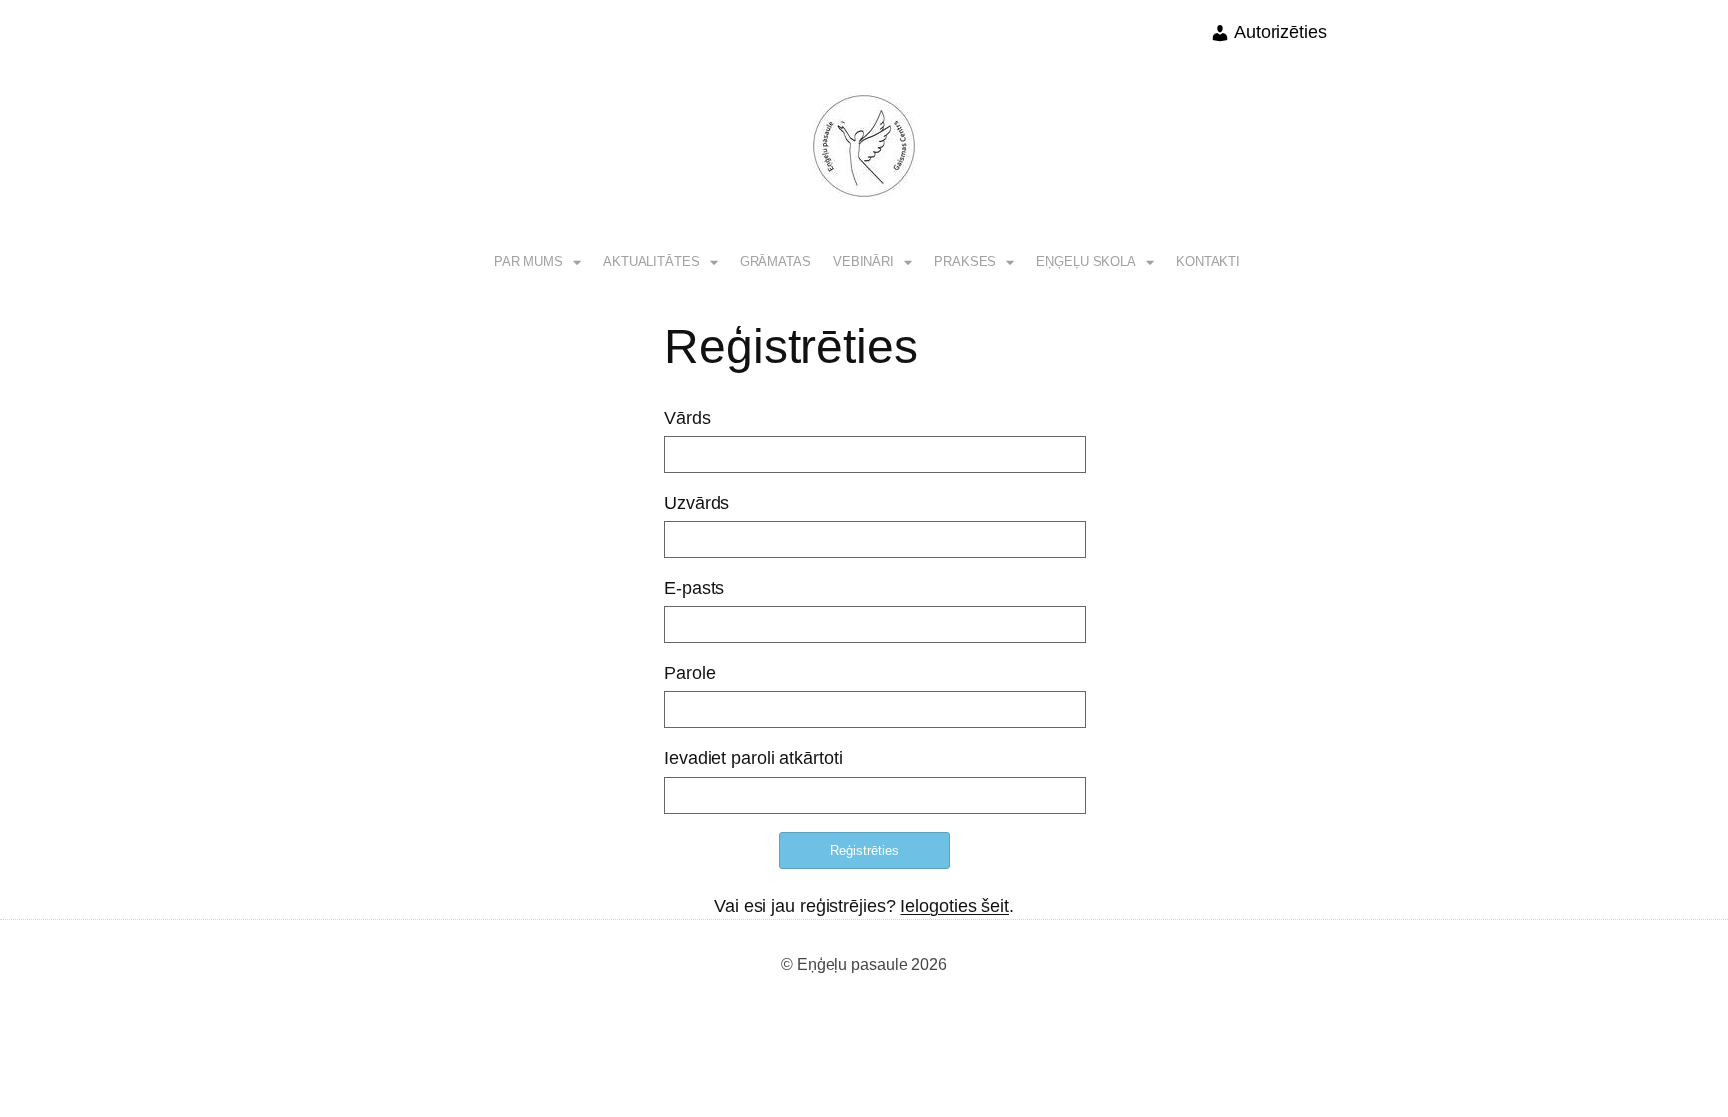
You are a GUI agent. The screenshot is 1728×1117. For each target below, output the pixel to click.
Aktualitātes (651, 261)
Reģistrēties (864, 850)
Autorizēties (1278, 32)
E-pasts (694, 588)
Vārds (687, 418)
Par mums (528, 261)
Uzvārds (696, 503)
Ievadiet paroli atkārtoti (753, 758)
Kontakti (1208, 261)
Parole (689, 673)
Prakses (965, 261)
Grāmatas (775, 261)
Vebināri (863, 261)
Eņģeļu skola (1086, 261)
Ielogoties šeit (954, 906)
